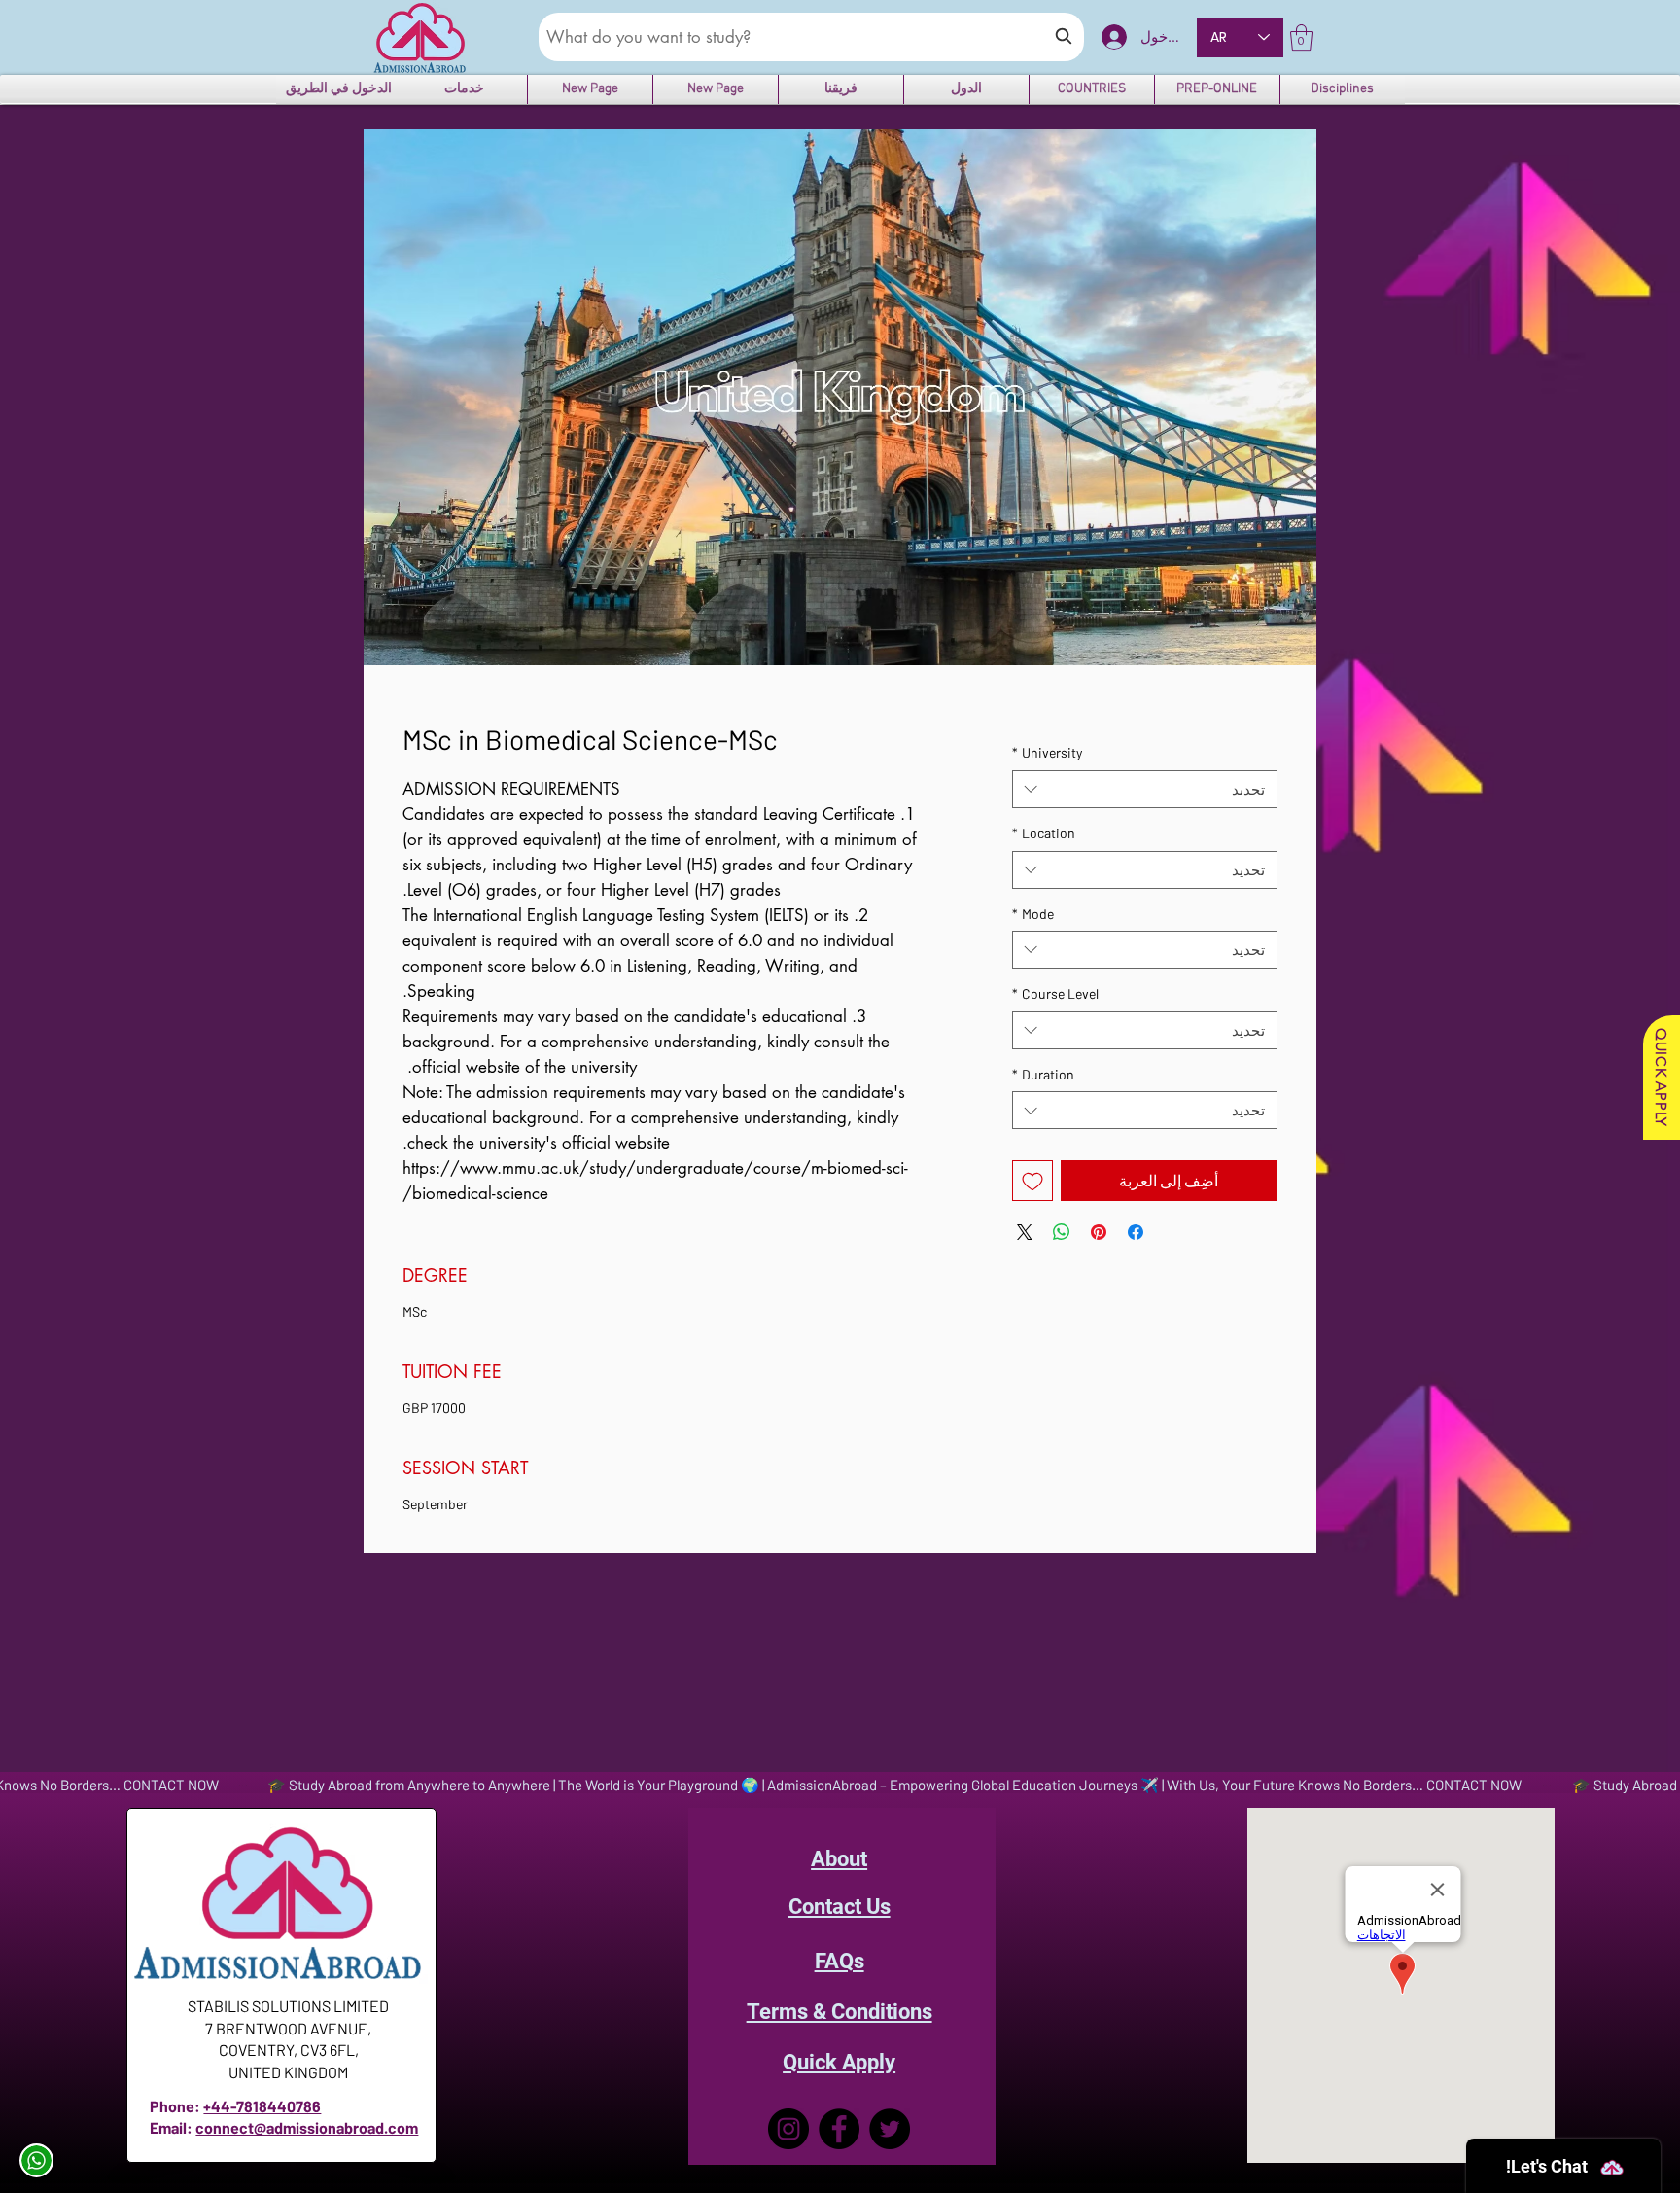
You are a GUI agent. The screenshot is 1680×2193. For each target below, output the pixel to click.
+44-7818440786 (262, 2106)
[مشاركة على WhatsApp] (1062, 1232)
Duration (1043, 1074)
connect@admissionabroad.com (307, 2127)
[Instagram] (786, 2129)
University (1047, 752)
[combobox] (1145, 789)
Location (1044, 833)
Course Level (1055, 993)
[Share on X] (1025, 1232)
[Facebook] (839, 2129)
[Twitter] (891, 2129)
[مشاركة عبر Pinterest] (1099, 1232)
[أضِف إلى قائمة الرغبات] (1032, 1181)
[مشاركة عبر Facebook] (1136, 1232)
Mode (1033, 914)
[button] (1301, 37)
